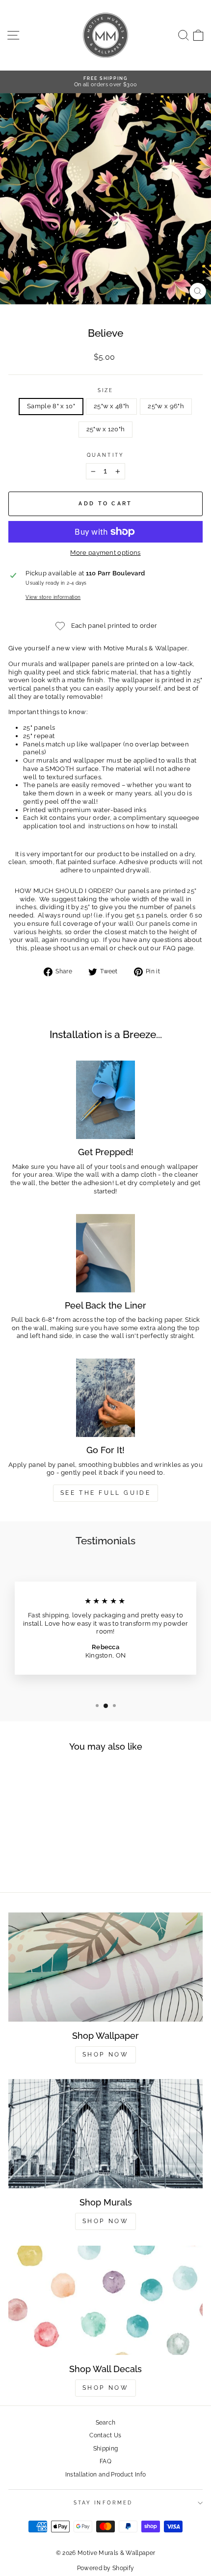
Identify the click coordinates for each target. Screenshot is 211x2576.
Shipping (106, 2449)
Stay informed (103, 2502)
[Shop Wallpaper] (105, 1967)
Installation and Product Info (105, 2475)
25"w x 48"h (112, 406)
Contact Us (105, 2435)
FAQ (105, 2461)
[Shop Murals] (105, 2134)
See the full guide (106, 1493)
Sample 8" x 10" (51, 406)
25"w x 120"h (106, 429)
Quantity (105, 455)
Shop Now (106, 2055)
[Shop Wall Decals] (105, 2300)
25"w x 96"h (166, 406)
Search (106, 2423)
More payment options (105, 553)
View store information (53, 597)
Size (105, 390)
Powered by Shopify (106, 2568)
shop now (106, 2388)
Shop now (106, 2221)
